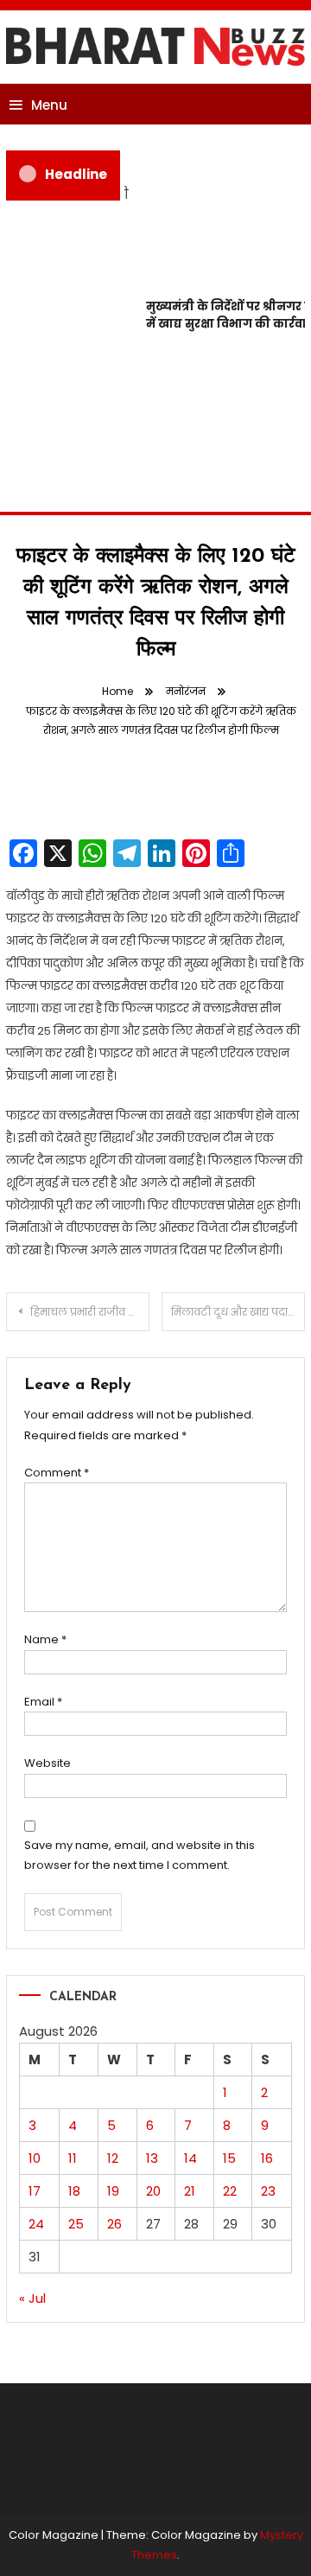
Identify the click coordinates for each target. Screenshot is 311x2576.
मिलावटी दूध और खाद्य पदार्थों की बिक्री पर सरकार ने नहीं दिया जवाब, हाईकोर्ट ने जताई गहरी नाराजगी (238, 1312)
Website (48, 1763)
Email (43, 1702)
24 (36, 2224)
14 (190, 2158)
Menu (49, 105)
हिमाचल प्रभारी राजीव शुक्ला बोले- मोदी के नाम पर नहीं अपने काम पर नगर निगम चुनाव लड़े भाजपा (90, 1312)
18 (74, 2191)
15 (229, 2158)
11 (73, 2158)
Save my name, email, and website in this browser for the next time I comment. (140, 1855)
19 (113, 2191)
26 (114, 2224)
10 (35, 2158)
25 (76, 2224)
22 (230, 2191)
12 (113, 2158)
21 (190, 2191)
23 (268, 2191)
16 (267, 2158)
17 (35, 2191)
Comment (57, 1473)
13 (152, 2158)
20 (153, 2191)
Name (45, 1639)
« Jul (32, 2298)
